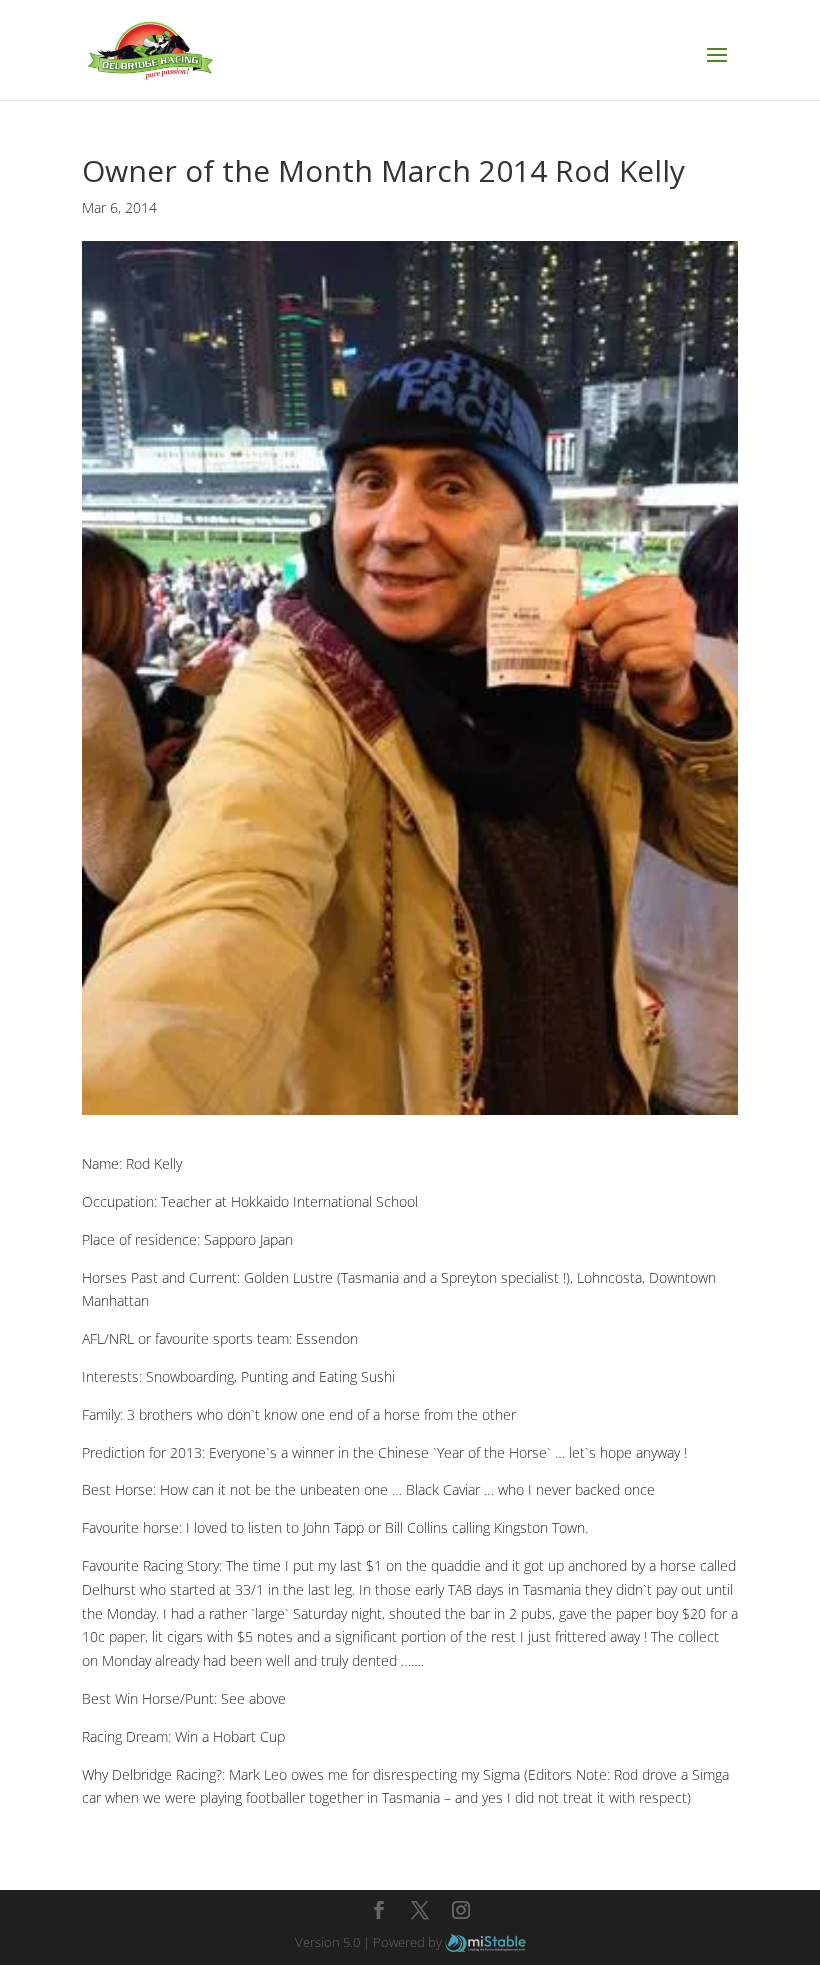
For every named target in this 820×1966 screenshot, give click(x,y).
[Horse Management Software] (485, 1942)
